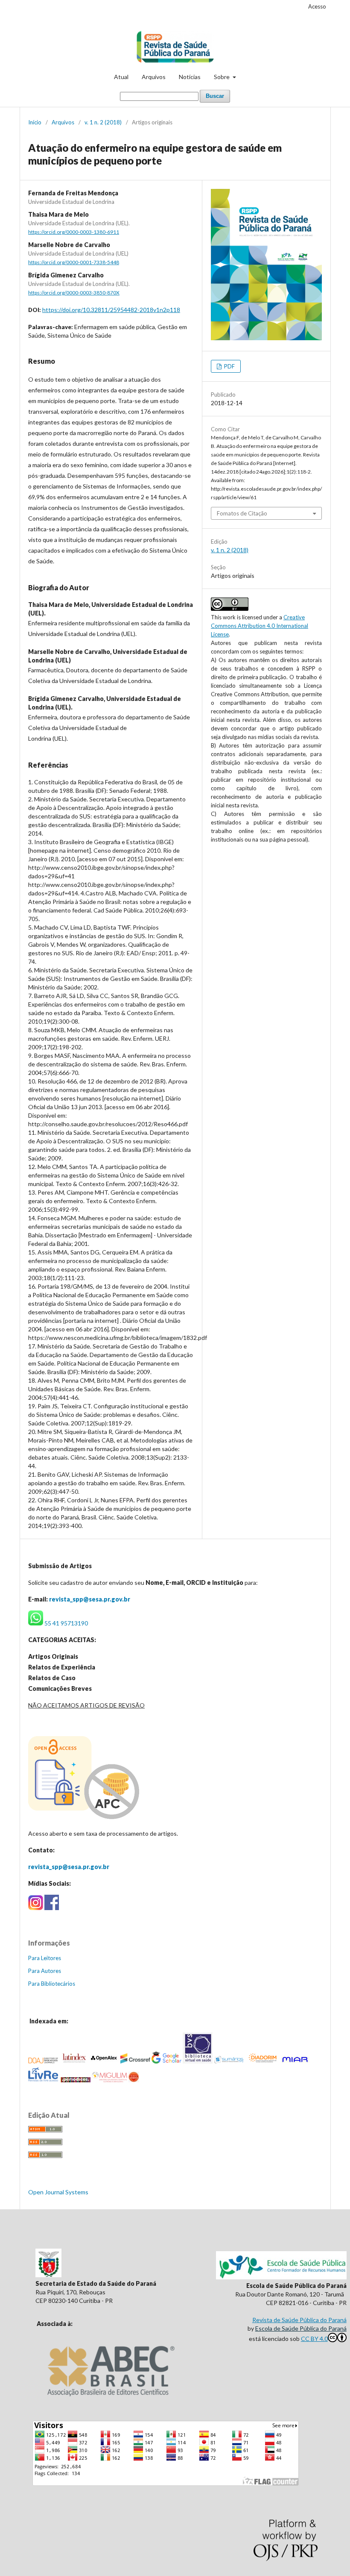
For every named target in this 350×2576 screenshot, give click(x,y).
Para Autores (45, 1971)
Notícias (190, 77)
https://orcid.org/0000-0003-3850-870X (74, 293)
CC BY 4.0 (314, 2339)
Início (35, 122)
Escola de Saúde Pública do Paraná (301, 2328)
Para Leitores (45, 1958)
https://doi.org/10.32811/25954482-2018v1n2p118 (111, 310)
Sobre (222, 77)
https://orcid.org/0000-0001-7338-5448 (74, 262)
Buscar (215, 96)
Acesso (317, 6)
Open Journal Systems (58, 2192)
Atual (121, 77)
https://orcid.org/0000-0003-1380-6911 (74, 232)
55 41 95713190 (66, 1623)
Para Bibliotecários (52, 1984)
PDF (229, 366)
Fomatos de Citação (242, 513)
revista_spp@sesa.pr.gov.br (90, 1599)
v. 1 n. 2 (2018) (103, 122)
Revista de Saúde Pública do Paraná (299, 2320)
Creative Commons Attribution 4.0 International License (260, 626)
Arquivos (154, 77)
